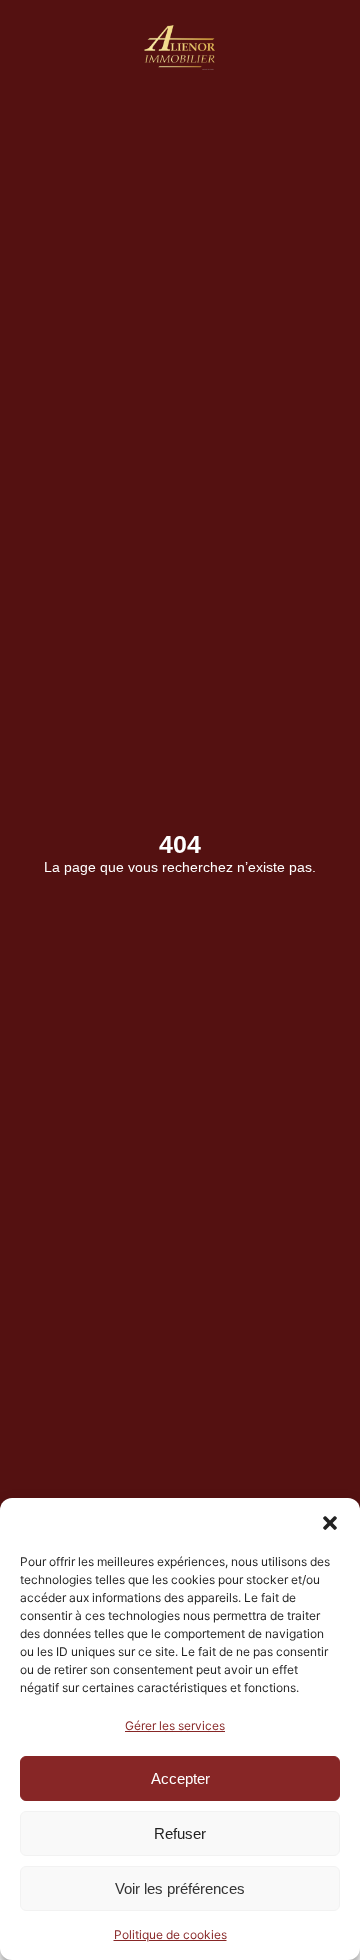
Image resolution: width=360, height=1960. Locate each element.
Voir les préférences (180, 1888)
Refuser (180, 1833)
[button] (330, 1523)
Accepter (180, 1778)
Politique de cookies (170, 1934)
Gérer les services (175, 1725)
